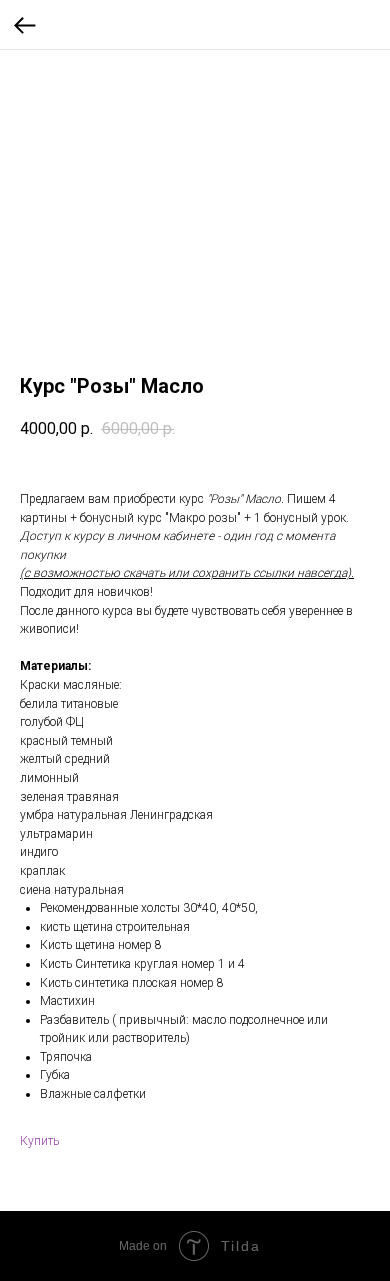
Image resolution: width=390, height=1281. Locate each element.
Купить (39, 1141)
